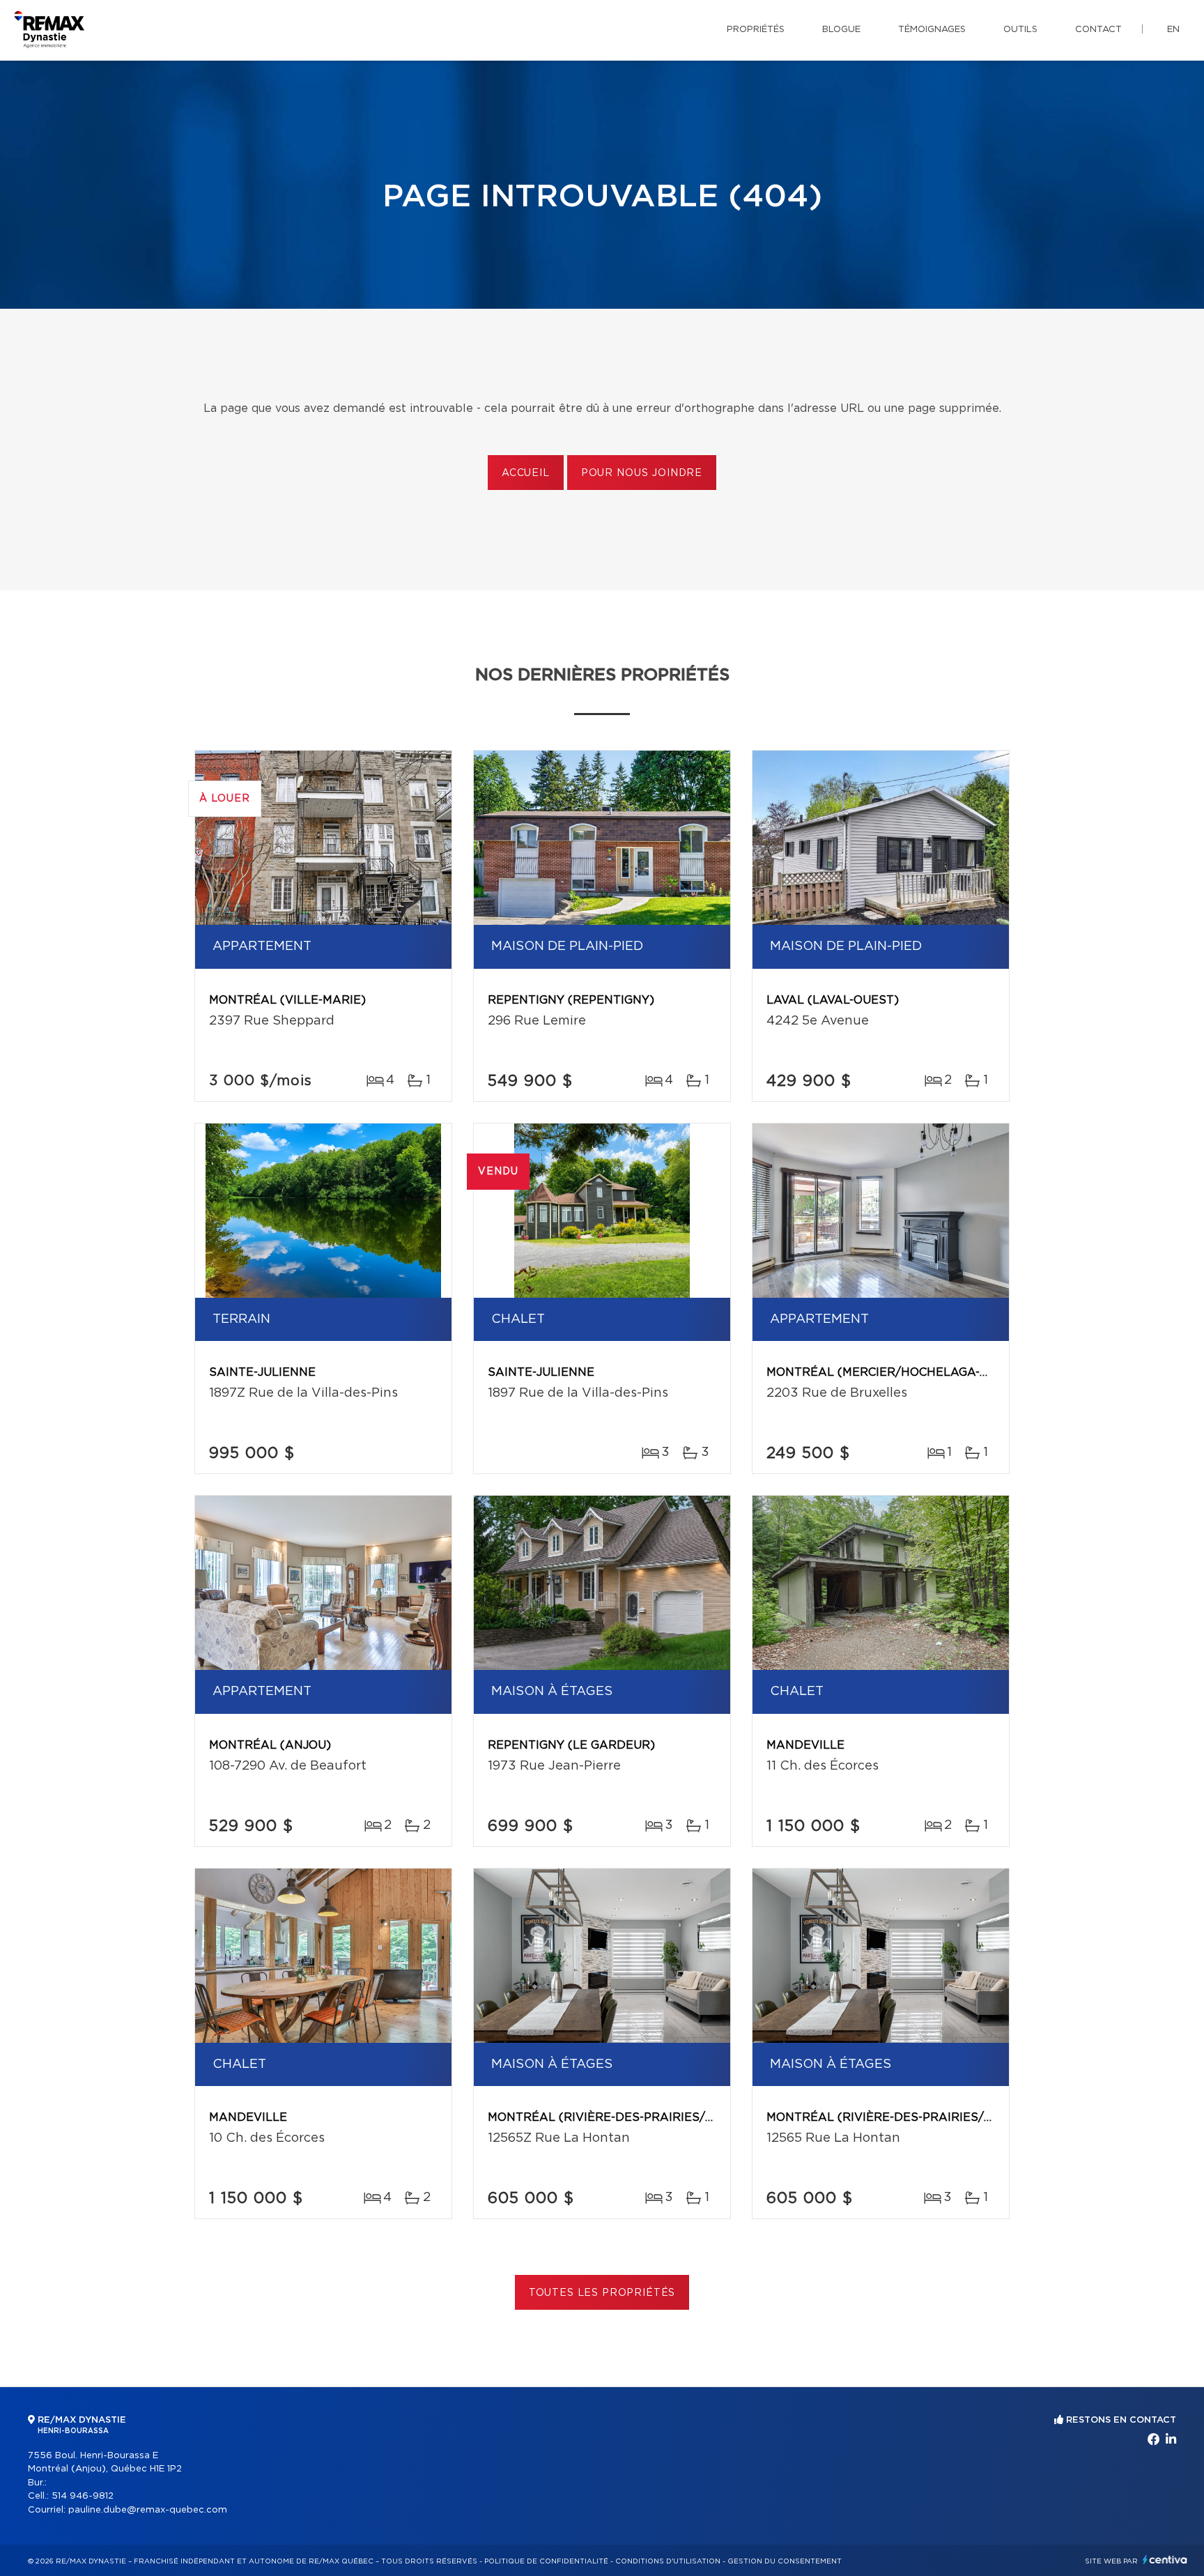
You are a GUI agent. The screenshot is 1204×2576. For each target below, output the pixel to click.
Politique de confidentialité (546, 2561)
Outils (1020, 30)
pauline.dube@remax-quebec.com (148, 2510)
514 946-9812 (83, 2496)
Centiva (1165, 2560)
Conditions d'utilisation (668, 2561)
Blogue (841, 30)
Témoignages (932, 30)
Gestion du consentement (785, 2561)
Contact (1098, 30)
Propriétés (756, 30)
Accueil (526, 473)
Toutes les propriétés (602, 2293)
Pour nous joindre (642, 473)
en (1173, 30)
